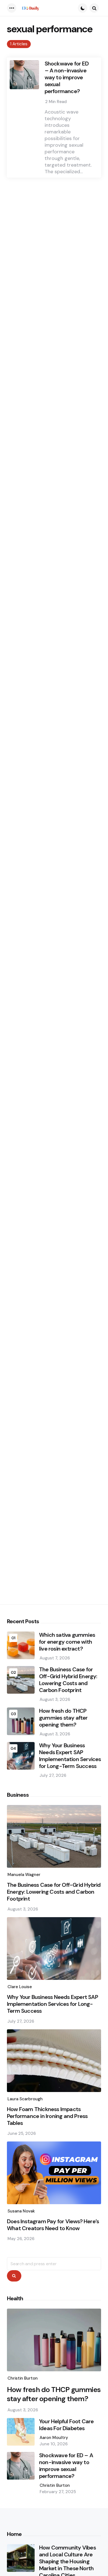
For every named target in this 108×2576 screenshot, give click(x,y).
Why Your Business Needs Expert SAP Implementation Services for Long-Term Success (70, 1756)
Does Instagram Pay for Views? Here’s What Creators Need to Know (53, 2225)
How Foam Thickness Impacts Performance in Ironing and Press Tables (47, 2116)
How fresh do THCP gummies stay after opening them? (63, 1718)
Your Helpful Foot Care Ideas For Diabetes (66, 2425)
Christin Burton (23, 2378)
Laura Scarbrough (25, 2099)
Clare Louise (20, 1987)
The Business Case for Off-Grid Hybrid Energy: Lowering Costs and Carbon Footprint (68, 1680)
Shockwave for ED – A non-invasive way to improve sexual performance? (67, 77)
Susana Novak (21, 2211)
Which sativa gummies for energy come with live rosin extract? (67, 1642)
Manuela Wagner (24, 1875)
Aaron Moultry (54, 2438)
